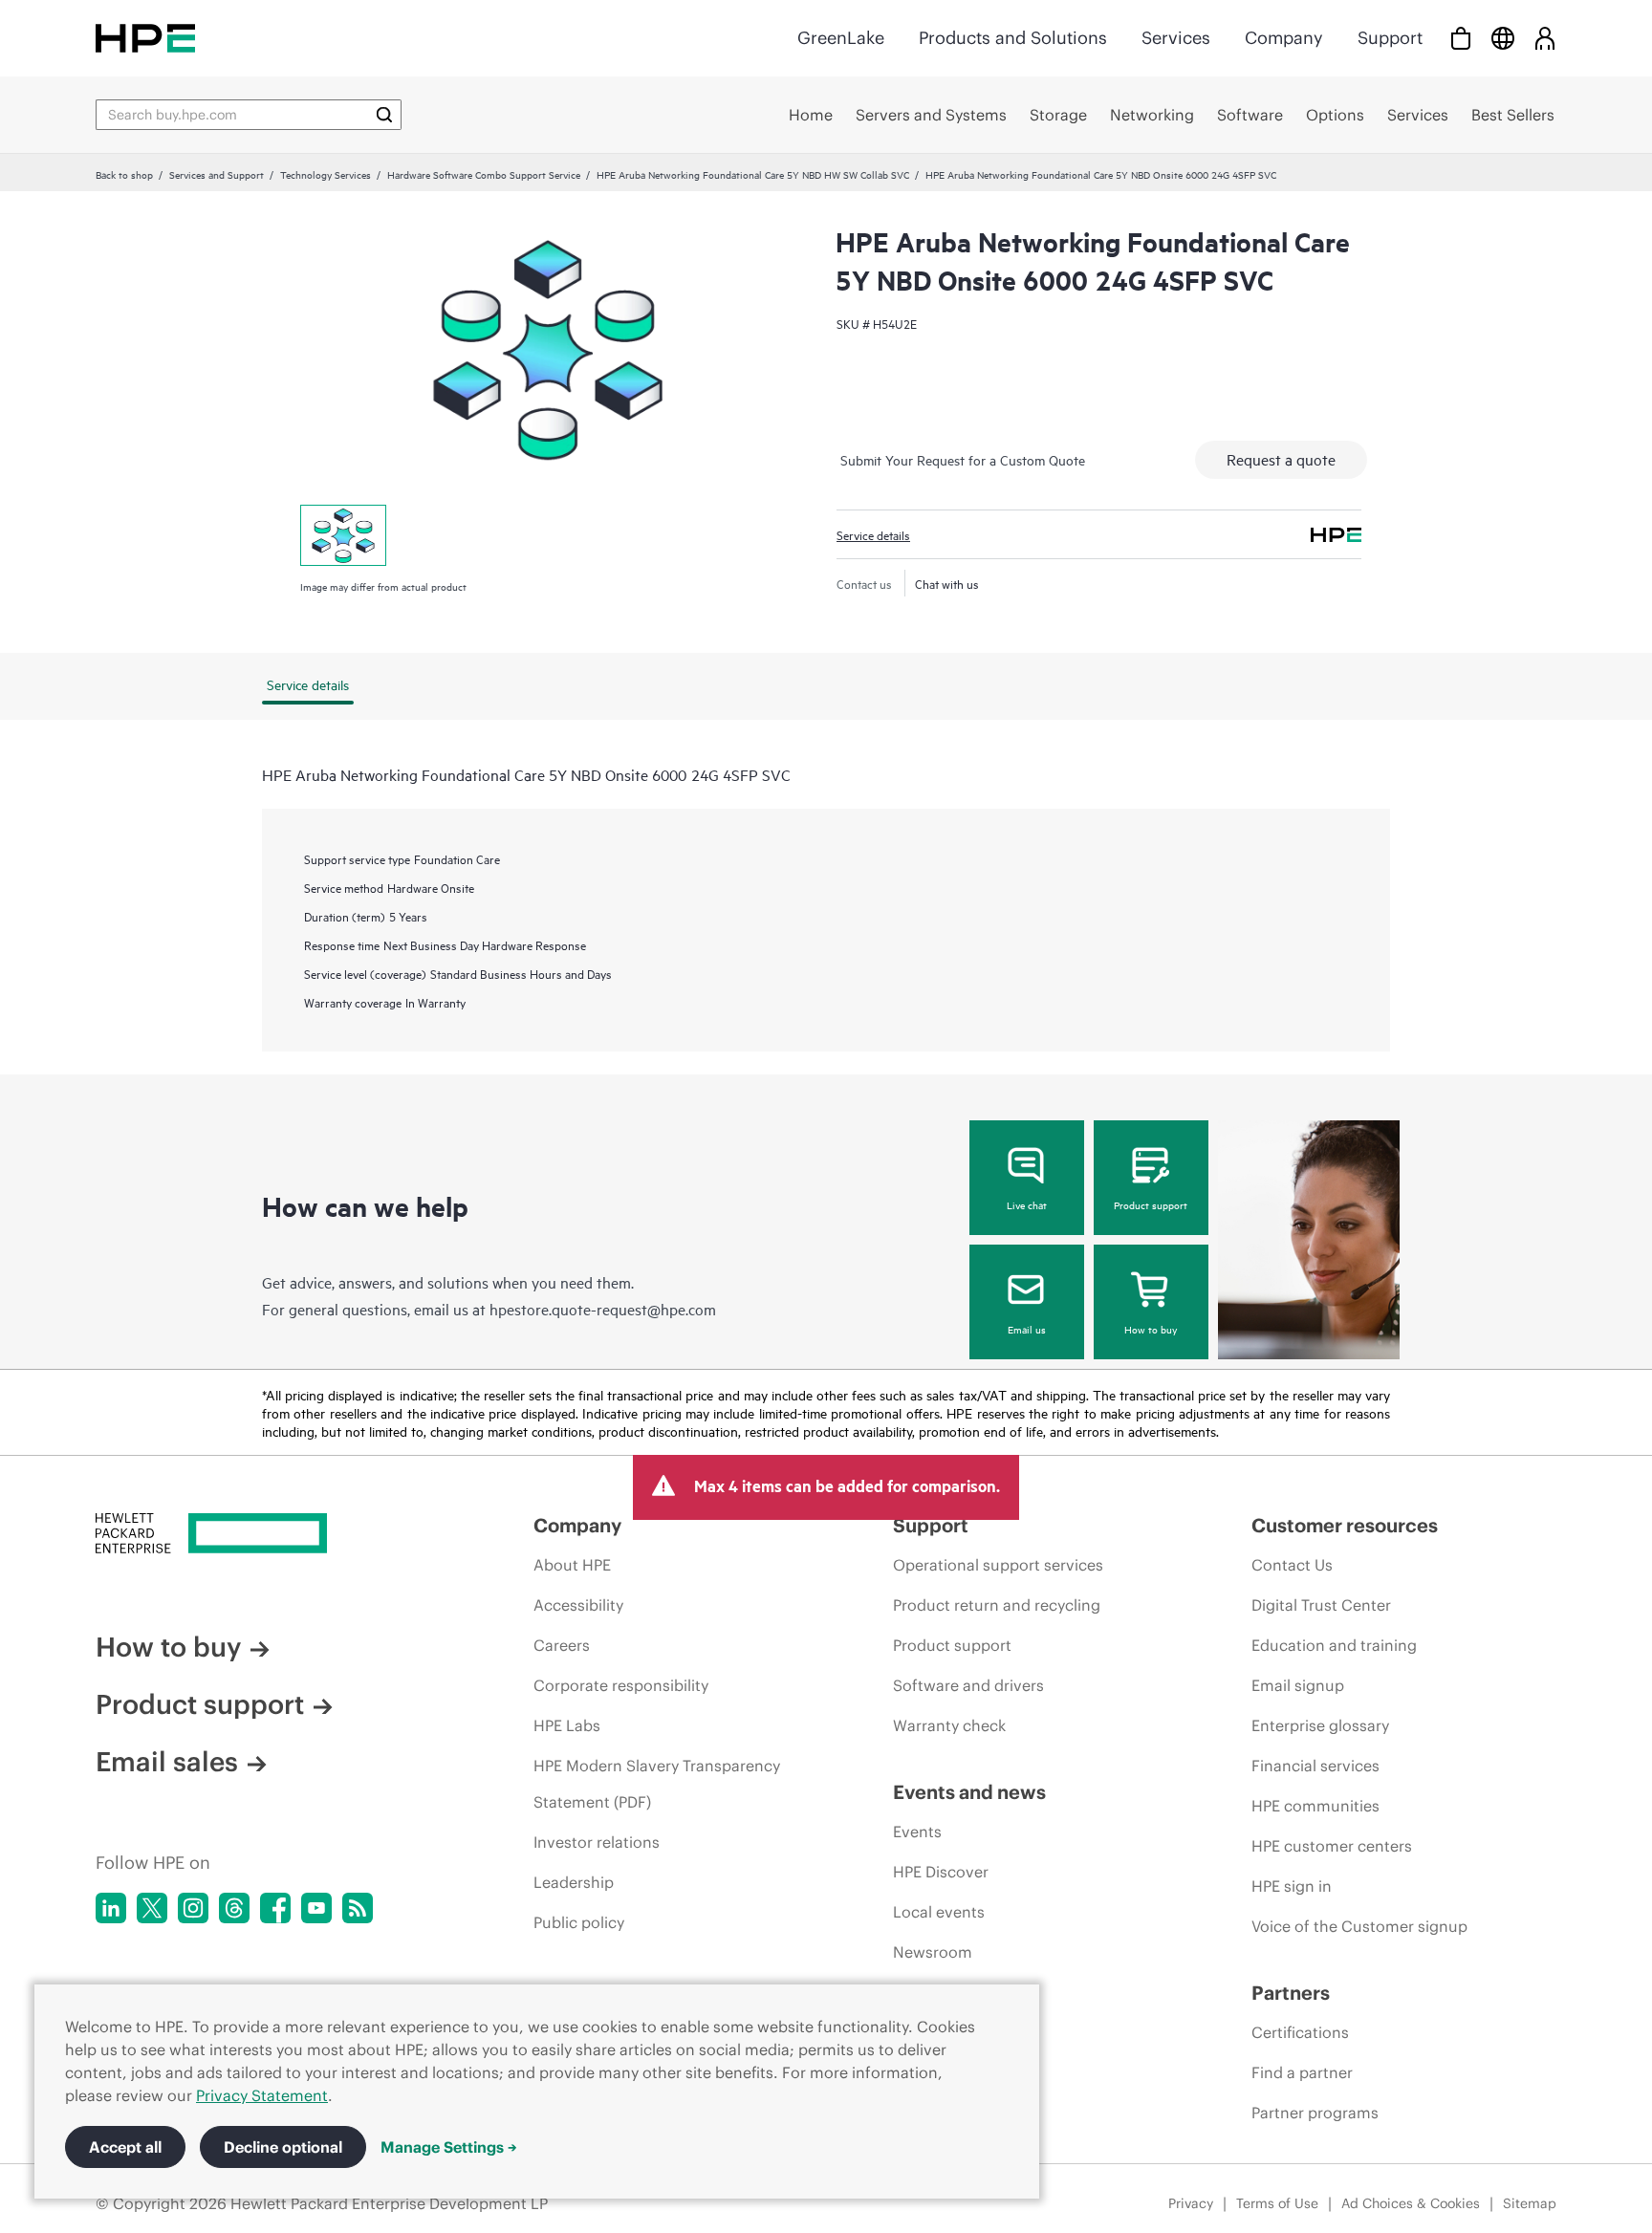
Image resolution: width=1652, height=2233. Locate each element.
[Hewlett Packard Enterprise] (145, 38)
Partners (1291, 1993)
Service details (873, 534)
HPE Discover (941, 1872)
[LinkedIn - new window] (111, 1908)
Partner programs (1315, 2113)
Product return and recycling (997, 1605)
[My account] (1545, 38)
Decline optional (283, 2147)
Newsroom (933, 1952)
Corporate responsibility (621, 1685)
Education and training (1334, 1645)
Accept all (125, 2147)
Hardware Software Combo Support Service (484, 174)
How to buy (1151, 1329)
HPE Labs (567, 1725)
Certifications (1300, 2032)
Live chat (1027, 1204)
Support (1390, 38)
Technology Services (326, 174)
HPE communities (1315, 1806)
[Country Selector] (1503, 38)
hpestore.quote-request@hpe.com (603, 1309)
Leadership (574, 1882)
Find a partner (1302, 2072)
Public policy (579, 1922)
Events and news (969, 1792)
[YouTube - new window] (316, 1908)
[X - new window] (152, 1908)
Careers (562, 1645)
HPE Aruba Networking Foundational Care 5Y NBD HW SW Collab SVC (753, 174)
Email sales (167, 1762)
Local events (939, 1912)
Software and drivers (968, 1685)
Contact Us (1292, 1565)
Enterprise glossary (1320, 1725)
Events (917, 1832)
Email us (1027, 1329)
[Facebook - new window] (275, 1908)
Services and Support (217, 174)
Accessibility (578, 1605)
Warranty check (949, 1725)
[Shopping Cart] (1461, 38)
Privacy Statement (262, 2095)
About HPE (572, 1565)
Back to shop (124, 174)
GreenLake (841, 38)
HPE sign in (1292, 1886)
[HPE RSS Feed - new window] (358, 1908)
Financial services (1315, 1766)
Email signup (1298, 1685)
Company (1284, 38)
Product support (1151, 1204)
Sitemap (1530, 2203)
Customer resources (1345, 1525)
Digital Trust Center (1321, 1605)
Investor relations (597, 1842)
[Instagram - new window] (193, 1908)
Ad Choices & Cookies (1411, 2203)
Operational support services (998, 1565)
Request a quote (1281, 459)
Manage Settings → (449, 2147)
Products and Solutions (1013, 38)
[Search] (384, 115)
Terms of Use (1277, 2203)
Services (1176, 38)
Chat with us (947, 583)
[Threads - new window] (234, 1908)
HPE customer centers (1332, 1846)
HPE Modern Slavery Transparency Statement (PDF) (657, 1784)
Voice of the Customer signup (1359, 1926)
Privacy (1191, 2203)
